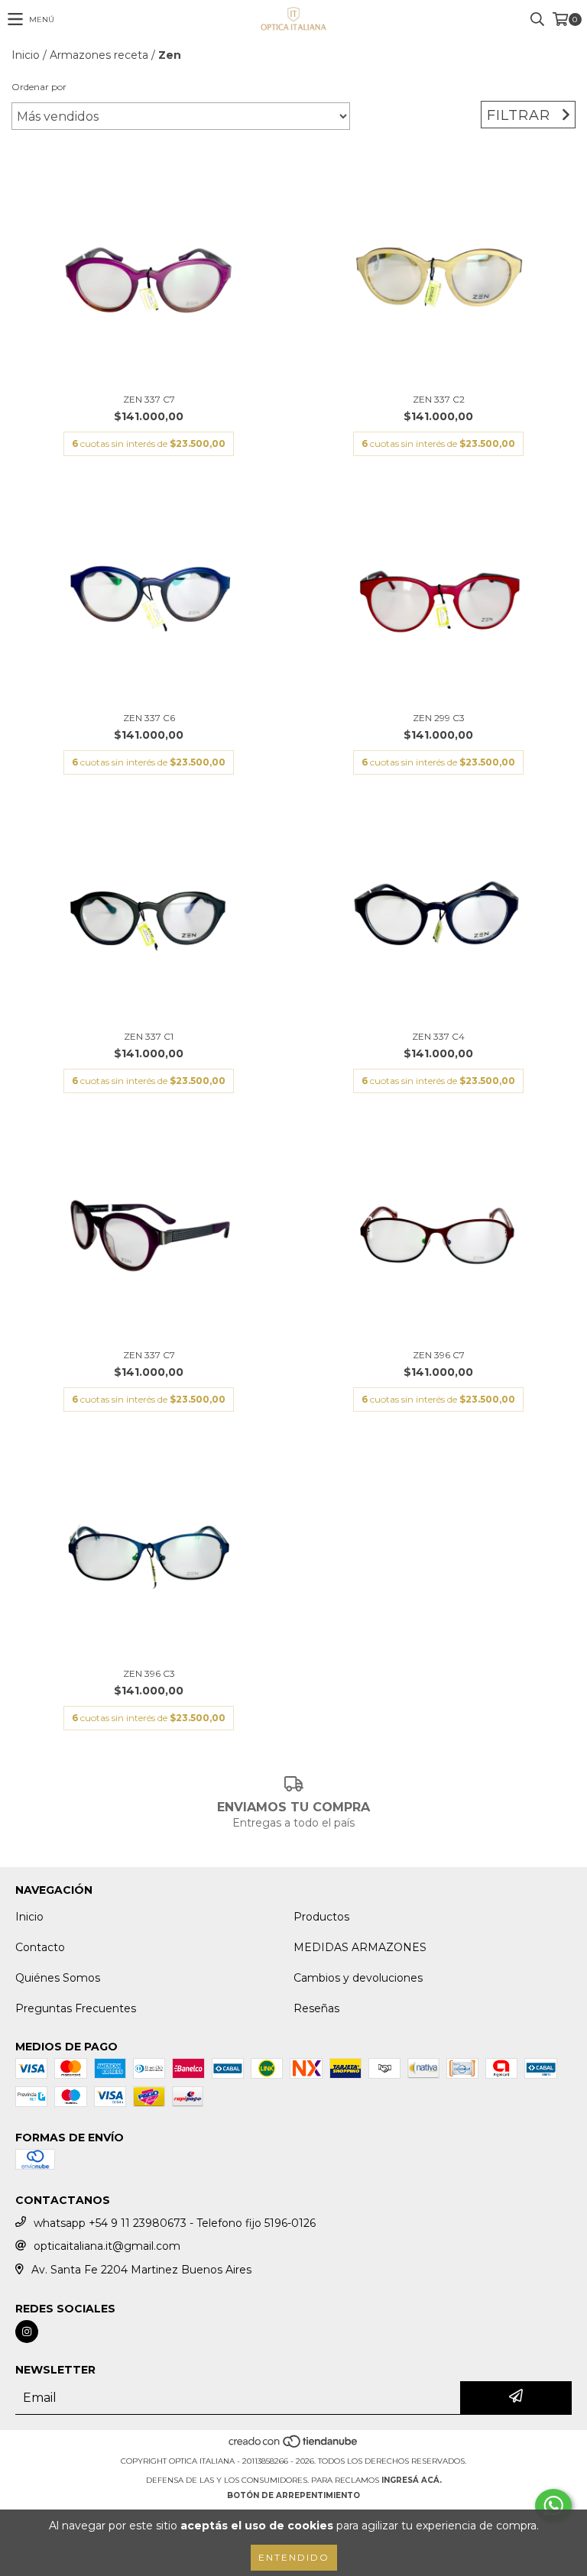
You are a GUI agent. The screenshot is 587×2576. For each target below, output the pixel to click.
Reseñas (316, 2008)
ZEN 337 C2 (439, 399)
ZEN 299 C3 (439, 718)
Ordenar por (39, 87)
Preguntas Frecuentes (76, 2008)
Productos (321, 1917)
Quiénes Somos (58, 1978)
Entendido (294, 2557)
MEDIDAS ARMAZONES (360, 1947)
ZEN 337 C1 (149, 1036)
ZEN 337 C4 (438, 1036)
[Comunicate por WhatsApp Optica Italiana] (553, 2506)
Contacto (40, 1947)
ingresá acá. (412, 2480)
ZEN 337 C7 (149, 399)
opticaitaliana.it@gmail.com (107, 2246)
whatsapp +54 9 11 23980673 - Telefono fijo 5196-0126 (175, 2223)
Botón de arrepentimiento (293, 2495)
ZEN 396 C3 (149, 1673)
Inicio (26, 55)
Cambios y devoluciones (358, 1978)
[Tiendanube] (294, 2446)
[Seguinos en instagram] (27, 2332)
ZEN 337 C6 (149, 718)
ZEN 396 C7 (439, 1355)
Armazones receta (99, 55)
